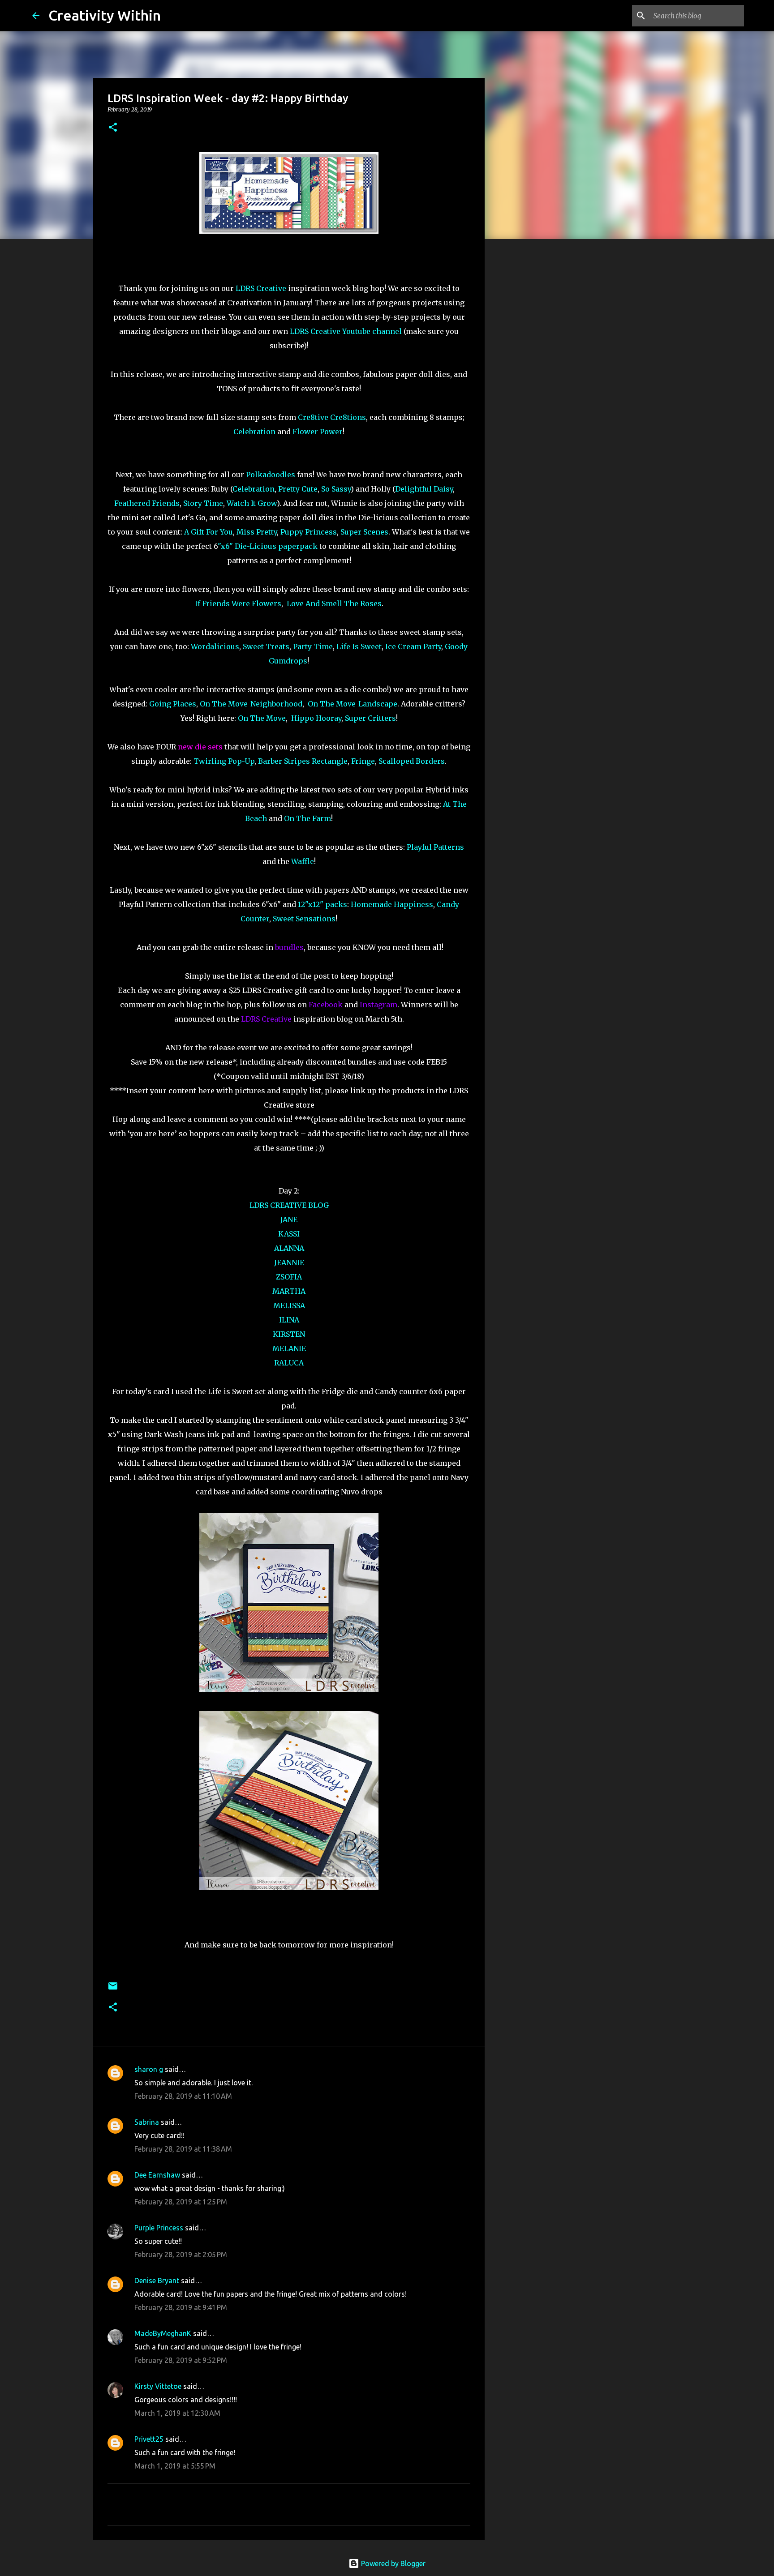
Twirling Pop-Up (224, 761)
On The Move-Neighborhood (251, 704)
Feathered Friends (147, 503)
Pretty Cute (298, 489)
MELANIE (289, 1348)
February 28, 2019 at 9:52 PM (181, 2360)
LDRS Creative (261, 288)
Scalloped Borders (412, 761)
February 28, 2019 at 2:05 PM (181, 2255)
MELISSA (289, 1305)
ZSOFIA (289, 1277)
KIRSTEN (289, 1334)
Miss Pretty (257, 532)
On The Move (262, 718)
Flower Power (318, 432)
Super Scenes (364, 532)
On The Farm (307, 818)
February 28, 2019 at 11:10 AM (183, 2096)
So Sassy (336, 489)
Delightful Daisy (424, 489)
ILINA (289, 1320)
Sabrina (147, 2122)
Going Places (173, 704)
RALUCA (289, 1363)
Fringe (363, 761)
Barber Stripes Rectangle (303, 761)
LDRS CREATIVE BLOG (289, 1205)
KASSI (289, 1234)
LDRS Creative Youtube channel (346, 331)
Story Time (203, 503)
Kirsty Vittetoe (158, 2386)
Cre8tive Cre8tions (332, 417)
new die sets (200, 747)
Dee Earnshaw (157, 2175)
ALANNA (289, 1248)
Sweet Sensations (304, 919)
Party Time (313, 646)
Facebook (326, 1005)
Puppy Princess (309, 532)
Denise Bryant (157, 2281)
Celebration (254, 432)
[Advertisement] (530, 387)
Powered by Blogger (392, 2563)
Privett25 (149, 2439)
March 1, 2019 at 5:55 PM (175, 2466)
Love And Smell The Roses (334, 603)
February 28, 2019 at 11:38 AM (183, 2149)
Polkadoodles (271, 475)
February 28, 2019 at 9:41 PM (181, 2307)
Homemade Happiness (392, 904)
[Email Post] (113, 1989)
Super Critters (370, 718)
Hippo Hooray (316, 718)
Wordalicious (215, 646)
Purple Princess (159, 2228)
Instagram (378, 1005)
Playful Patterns (435, 847)
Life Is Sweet (359, 646)
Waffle (303, 861)
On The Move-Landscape (353, 704)
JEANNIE (289, 1262)
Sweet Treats (266, 646)
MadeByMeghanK (163, 2333)
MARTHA (289, 1291)
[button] (113, 128)
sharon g (149, 2069)
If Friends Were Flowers (238, 603)
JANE (289, 1220)
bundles (289, 947)
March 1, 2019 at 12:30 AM (177, 2413)
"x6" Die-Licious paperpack (268, 546)
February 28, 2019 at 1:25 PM (181, 2202)
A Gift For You (209, 532)
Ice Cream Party (413, 646)
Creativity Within (105, 15)
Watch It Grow (252, 503)
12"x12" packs (322, 904)
